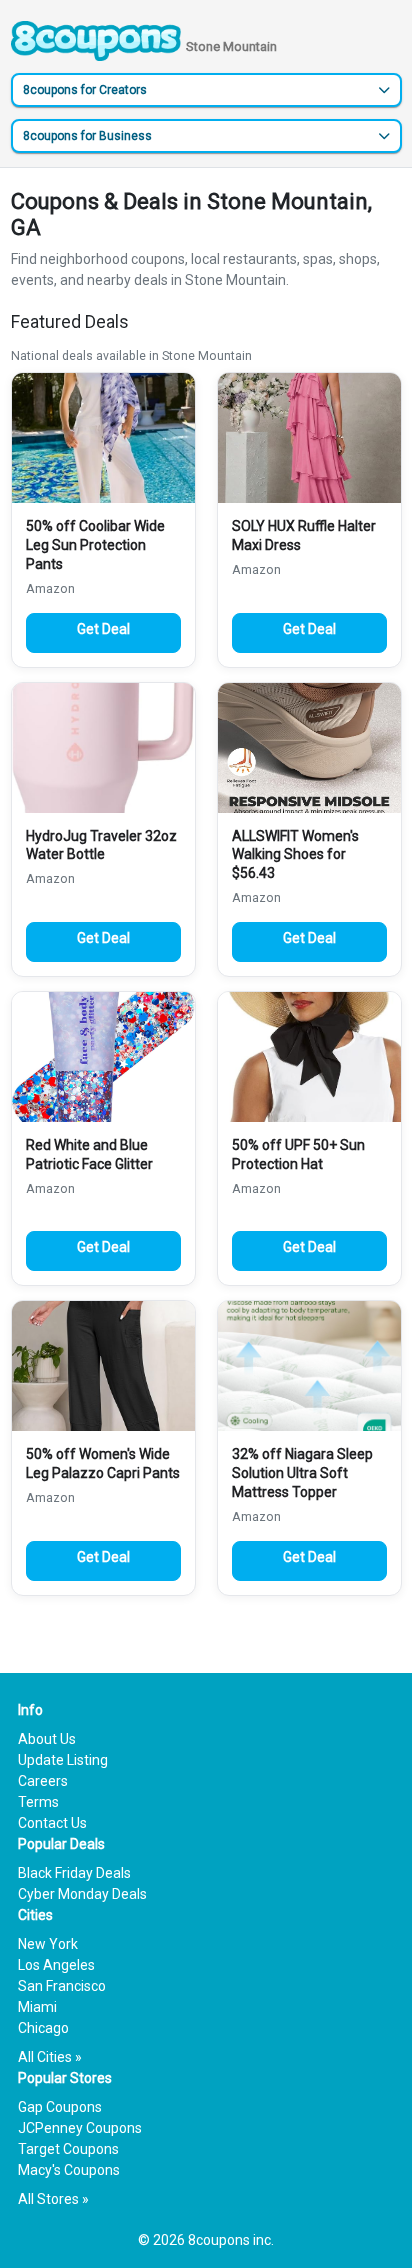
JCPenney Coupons (80, 2128)
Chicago (43, 2028)
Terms (38, 1802)
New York (48, 1944)
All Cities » (50, 2057)
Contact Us (52, 1823)
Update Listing (63, 1760)
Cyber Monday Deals (82, 1894)
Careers (43, 1781)
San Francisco (62, 1986)
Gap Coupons (60, 2107)
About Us (47, 1739)
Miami (37, 2007)
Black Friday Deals (74, 1873)
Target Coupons (68, 2149)
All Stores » (53, 2199)
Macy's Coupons (69, 2170)
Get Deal (103, 629)
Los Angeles (56, 1965)
